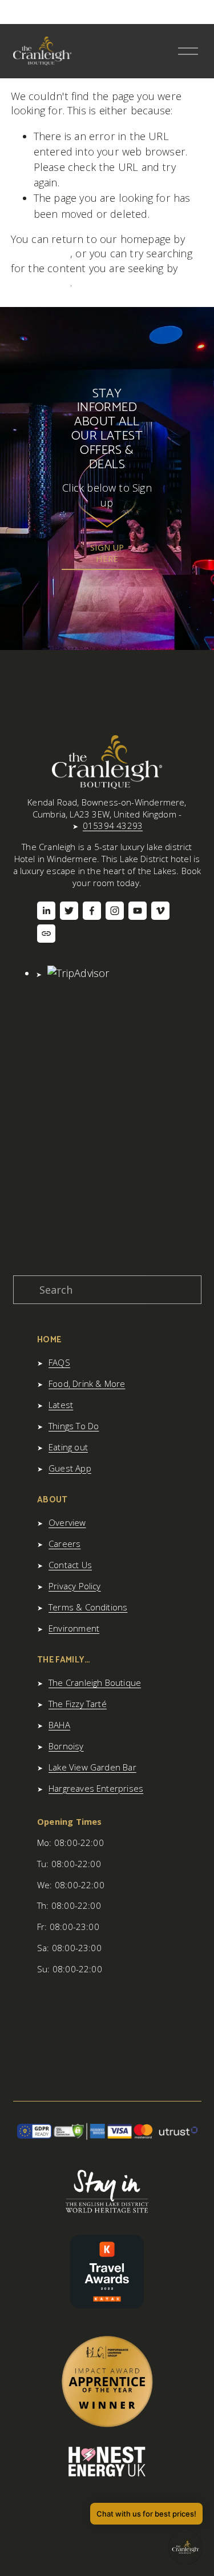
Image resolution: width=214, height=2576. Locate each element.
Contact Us (70, 1565)
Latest (61, 1405)
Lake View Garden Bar (92, 1767)
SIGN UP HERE (107, 553)
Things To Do (74, 1426)
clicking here (41, 253)
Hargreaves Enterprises (96, 1788)
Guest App (70, 1468)
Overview (67, 1522)
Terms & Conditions (88, 1607)
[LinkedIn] (46, 911)
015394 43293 (113, 826)
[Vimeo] (160, 911)
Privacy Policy (75, 1586)
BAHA (59, 1725)
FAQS (59, 1362)
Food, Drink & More (87, 1383)
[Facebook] (92, 911)
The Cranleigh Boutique (95, 1682)
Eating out (68, 1447)
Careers (64, 1544)
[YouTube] (138, 911)
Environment (74, 1628)
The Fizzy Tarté (78, 1704)
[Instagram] (115, 911)
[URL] (46, 934)
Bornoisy (66, 1746)
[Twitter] (69, 911)
